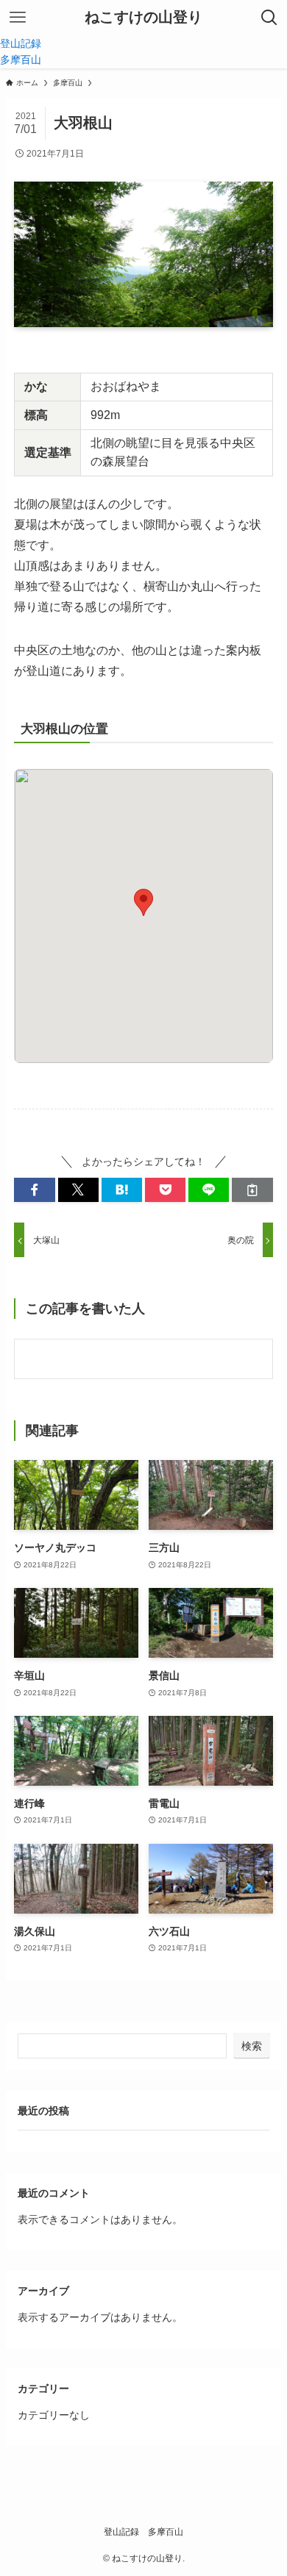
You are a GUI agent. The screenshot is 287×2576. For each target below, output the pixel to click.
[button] (34, 1190)
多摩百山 (166, 2532)
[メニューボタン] (18, 18)
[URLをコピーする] (252, 1190)
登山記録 (121, 2532)
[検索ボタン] (269, 18)
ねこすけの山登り (143, 18)
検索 (252, 2046)
